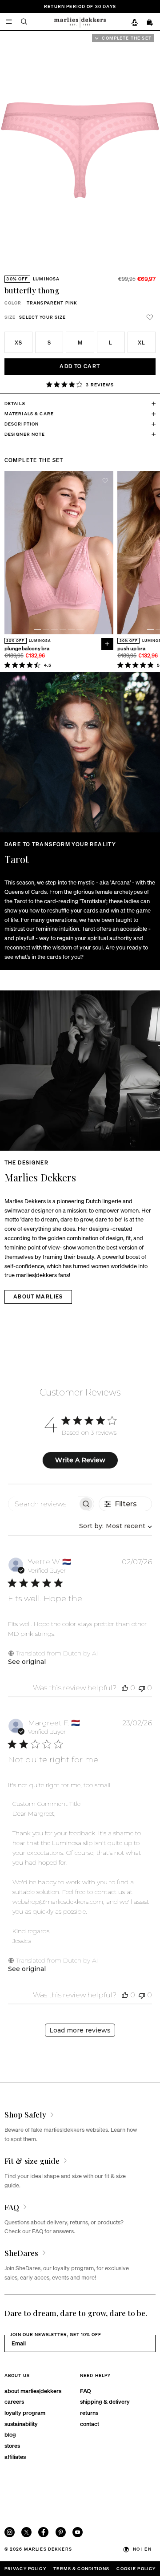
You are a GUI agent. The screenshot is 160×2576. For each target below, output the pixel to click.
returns (89, 2412)
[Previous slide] (10, 553)
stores (12, 2445)
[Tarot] (80, 752)
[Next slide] (155, 150)
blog (10, 2434)
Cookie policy (136, 2568)
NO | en (142, 2549)
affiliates (15, 2456)
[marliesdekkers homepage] (80, 21)
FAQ (85, 2391)
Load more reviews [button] (80, 2030)
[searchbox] (43, 1504)
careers (14, 2401)
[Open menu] (9, 22)
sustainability (21, 2424)
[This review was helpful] (125, 1688)
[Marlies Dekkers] (80, 1071)
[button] (66, 266)
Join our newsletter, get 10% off (56, 2334)
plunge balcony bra (27, 649)
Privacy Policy (25, 2568)
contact (90, 2424)
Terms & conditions (81, 2568)
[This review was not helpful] (142, 1688)
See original (27, 1662)
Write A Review (80, 1460)
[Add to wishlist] (150, 317)
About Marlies (38, 1296)
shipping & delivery (105, 2401)
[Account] (134, 22)
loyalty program (25, 2412)
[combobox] (114, 1526)
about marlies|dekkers (33, 2391)
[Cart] (150, 22)
